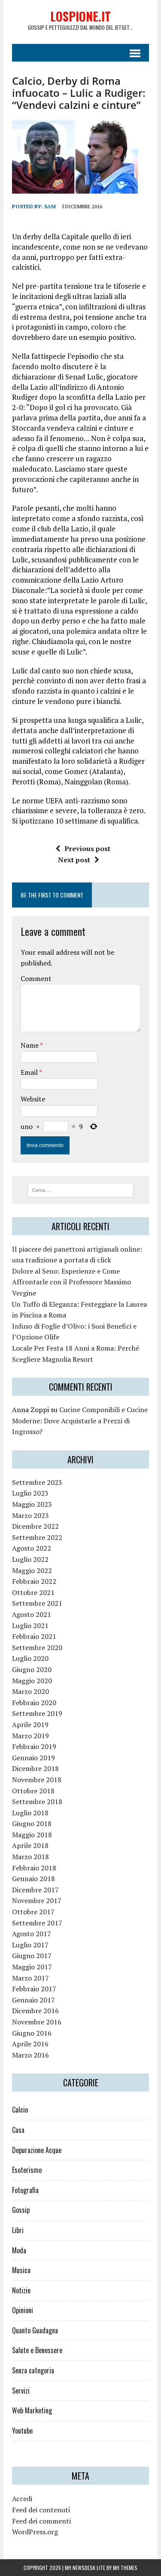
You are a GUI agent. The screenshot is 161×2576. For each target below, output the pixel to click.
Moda (19, 2250)
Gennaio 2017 (33, 2000)
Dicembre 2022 (35, 1526)
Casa (18, 2130)
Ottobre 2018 (33, 1791)
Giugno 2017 (32, 1956)
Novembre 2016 (37, 2022)
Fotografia (25, 2190)
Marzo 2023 (30, 1515)
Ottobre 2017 (33, 1912)
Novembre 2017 (37, 1900)
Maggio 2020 (32, 1681)
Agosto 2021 (32, 1614)
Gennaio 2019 (33, 1758)
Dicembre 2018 (35, 1768)
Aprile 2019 (30, 1725)
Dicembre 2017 (35, 1890)
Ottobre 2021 (33, 1592)
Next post (74, 860)
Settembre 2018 (37, 1802)
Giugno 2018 (32, 1823)
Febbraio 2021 (34, 1636)
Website (33, 1099)
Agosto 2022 (32, 1548)
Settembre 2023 (37, 1482)
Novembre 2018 (37, 1780)
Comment (36, 978)
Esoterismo (27, 2170)
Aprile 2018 (30, 1845)
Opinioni (23, 2310)
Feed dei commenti (41, 2521)
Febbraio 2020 (34, 1703)
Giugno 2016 (32, 2033)
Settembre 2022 (37, 1537)
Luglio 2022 (30, 1559)
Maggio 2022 (32, 1570)
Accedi (22, 2499)
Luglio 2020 (30, 1658)
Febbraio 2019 (34, 1746)
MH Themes (125, 2568)
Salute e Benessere (37, 2350)
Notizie (21, 2290)
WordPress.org (35, 2532)
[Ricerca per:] (80, 1189)
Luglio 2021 (30, 1626)
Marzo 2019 (30, 1736)
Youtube (22, 2431)
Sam (50, 206)
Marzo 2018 (30, 1857)
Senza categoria (33, 2370)
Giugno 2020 (32, 1669)
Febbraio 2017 (34, 1989)
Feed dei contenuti (41, 2510)
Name (30, 1045)
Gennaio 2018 (33, 1879)
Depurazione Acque (37, 2150)
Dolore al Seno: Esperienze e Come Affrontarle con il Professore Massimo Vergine (71, 1282)
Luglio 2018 (30, 1813)
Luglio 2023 (30, 1493)
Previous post (87, 848)
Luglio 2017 (30, 1945)
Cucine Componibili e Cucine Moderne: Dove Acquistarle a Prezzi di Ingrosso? (80, 1421)
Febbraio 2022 (34, 1581)
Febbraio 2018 (34, 1868)
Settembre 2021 (37, 1603)
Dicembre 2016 (35, 2011)
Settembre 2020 (37, 1647)
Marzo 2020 (30, 1691)
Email (30, 1072)
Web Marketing (32, 2410)
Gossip (21, 2210)
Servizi (21, 2391)
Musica (21, 2270)
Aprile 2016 (30, 2044)
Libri (18, 2230)
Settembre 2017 (37, 1923)
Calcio (20, 2110)
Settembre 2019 (37, 1713)
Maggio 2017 (32, 1967)
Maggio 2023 (32, 1504)
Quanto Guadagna (35, 2330)
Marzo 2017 (30, 1978)
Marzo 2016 (30, 2055)
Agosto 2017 (32, 1934)
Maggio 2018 (32, 1835)
